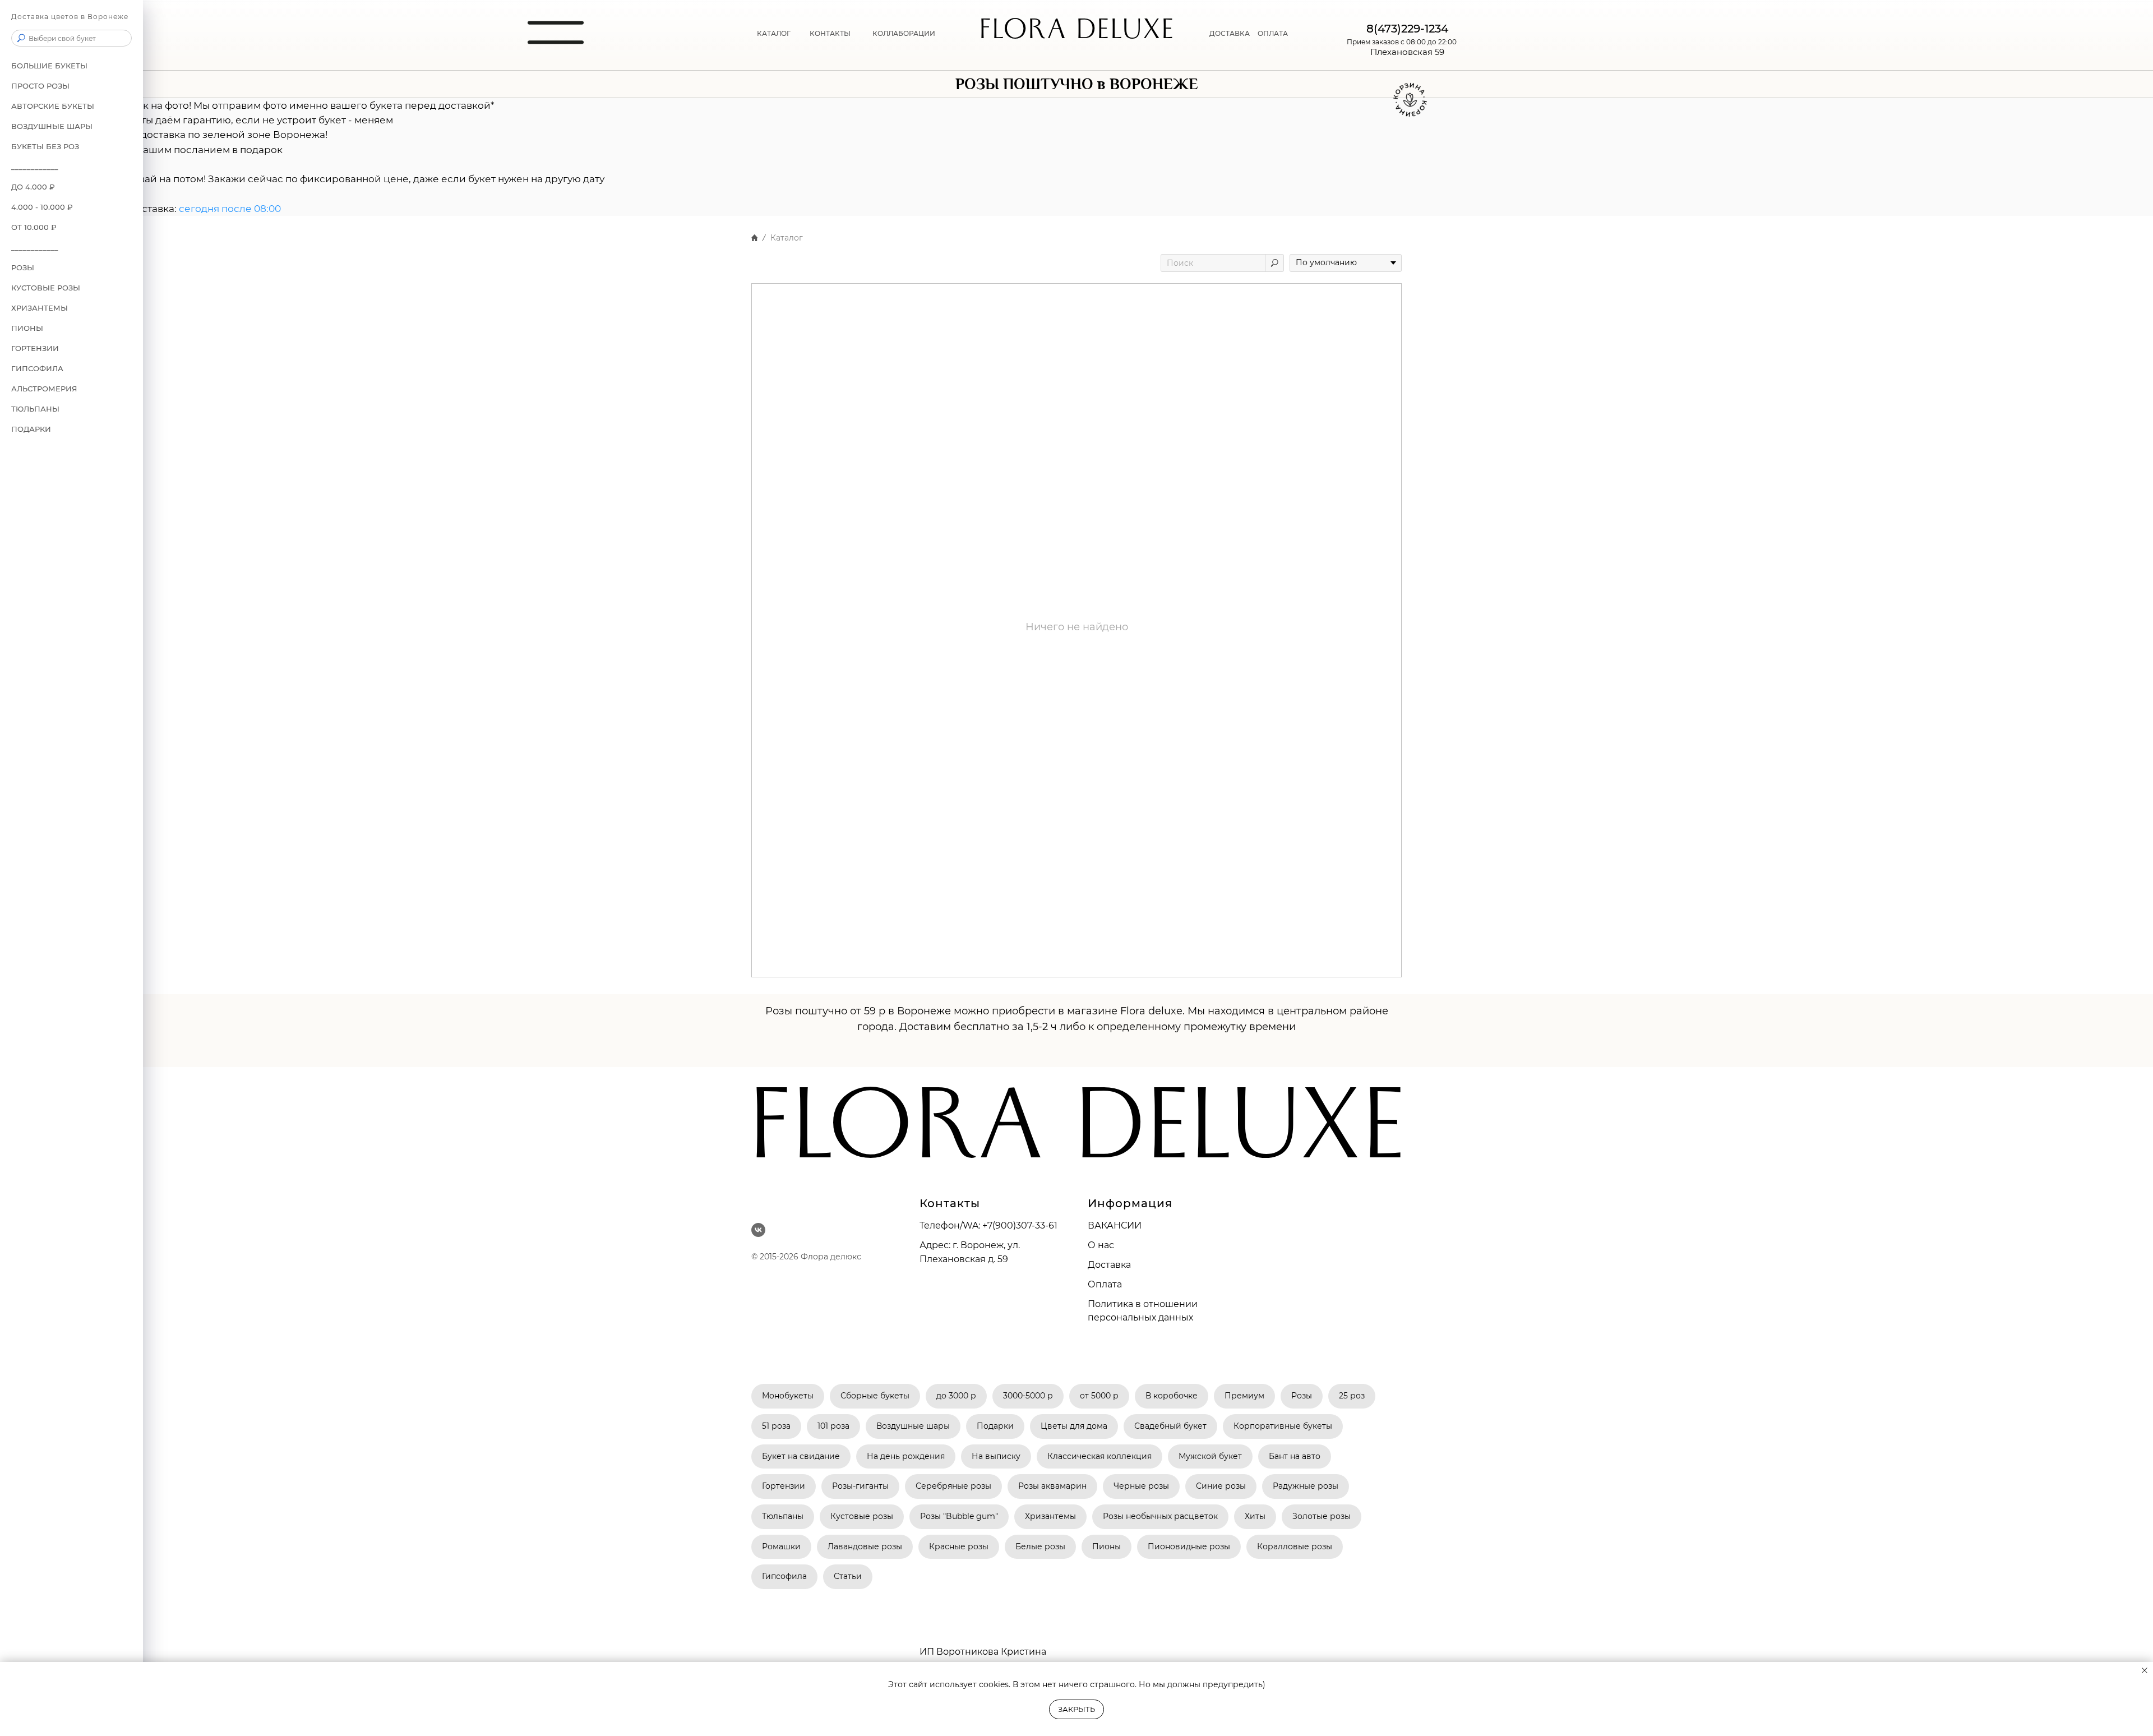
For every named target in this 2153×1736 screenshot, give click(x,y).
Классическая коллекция (1099, 1456)
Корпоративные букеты (1283, 1426)
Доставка (1230, 33)
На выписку (996, 1456)
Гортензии (35, 348)
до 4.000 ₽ (33, 187)
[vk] (758, 1230)
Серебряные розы (953, 1486)
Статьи (848, 1576)
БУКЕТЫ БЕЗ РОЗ (45, 146)
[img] (556, 33)
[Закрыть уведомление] (2145, 1670)
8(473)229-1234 (1407, 29)
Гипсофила (37, 368)
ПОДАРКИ (31, 429)
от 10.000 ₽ (34, 227)
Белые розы (1040, 1546)
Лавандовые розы (865, 1546)
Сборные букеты (875, 1396)
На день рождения (906, 1456)
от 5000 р (1099, 1396)
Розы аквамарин (1052, 1486)
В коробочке (1172, 1396)
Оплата (1273, 33)
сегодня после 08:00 (230, 209)
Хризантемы (1050, 1516)
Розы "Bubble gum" (959, 1516)
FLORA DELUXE (1077, 33)
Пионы (27, 328)
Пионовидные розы (1189, 1546)
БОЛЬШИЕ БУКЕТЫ (49, 66)
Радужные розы (1306, 1486)
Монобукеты (788, 1396)
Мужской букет (1210, 1456)
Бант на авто (1295, 1456)
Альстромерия (44, 389)
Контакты (830, 33)
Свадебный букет (1170, 1426)
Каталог (774, 33)
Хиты (1255, 1516)
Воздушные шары (913, 1426)
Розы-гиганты (860, 1486)
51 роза (776, 1426)
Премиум (1244, 1396)
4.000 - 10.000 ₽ (42, 207)
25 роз (1352, 1396)
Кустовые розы (46, 288)
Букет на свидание (801, 1456)
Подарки (995, 1426)
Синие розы (1221, 1486)
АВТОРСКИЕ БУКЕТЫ (53, 106)
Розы (1302, 1396)
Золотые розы (1322, 1516)
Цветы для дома (1074, 1426)
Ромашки (781, 1546)
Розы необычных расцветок (1160, 1516)
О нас (1101, 1245)
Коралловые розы (1295, 1546)
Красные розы (959, 1546)
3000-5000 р (1028, 1396)
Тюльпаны (35, 409)
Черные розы (1141, 1486)
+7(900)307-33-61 (1020, 1225)
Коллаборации (904, 33)
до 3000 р (956, 1396)
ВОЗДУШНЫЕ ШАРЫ (52, 126)
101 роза (833, 1426)
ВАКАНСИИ (1115, 1225)
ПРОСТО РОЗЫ (40, 86)
